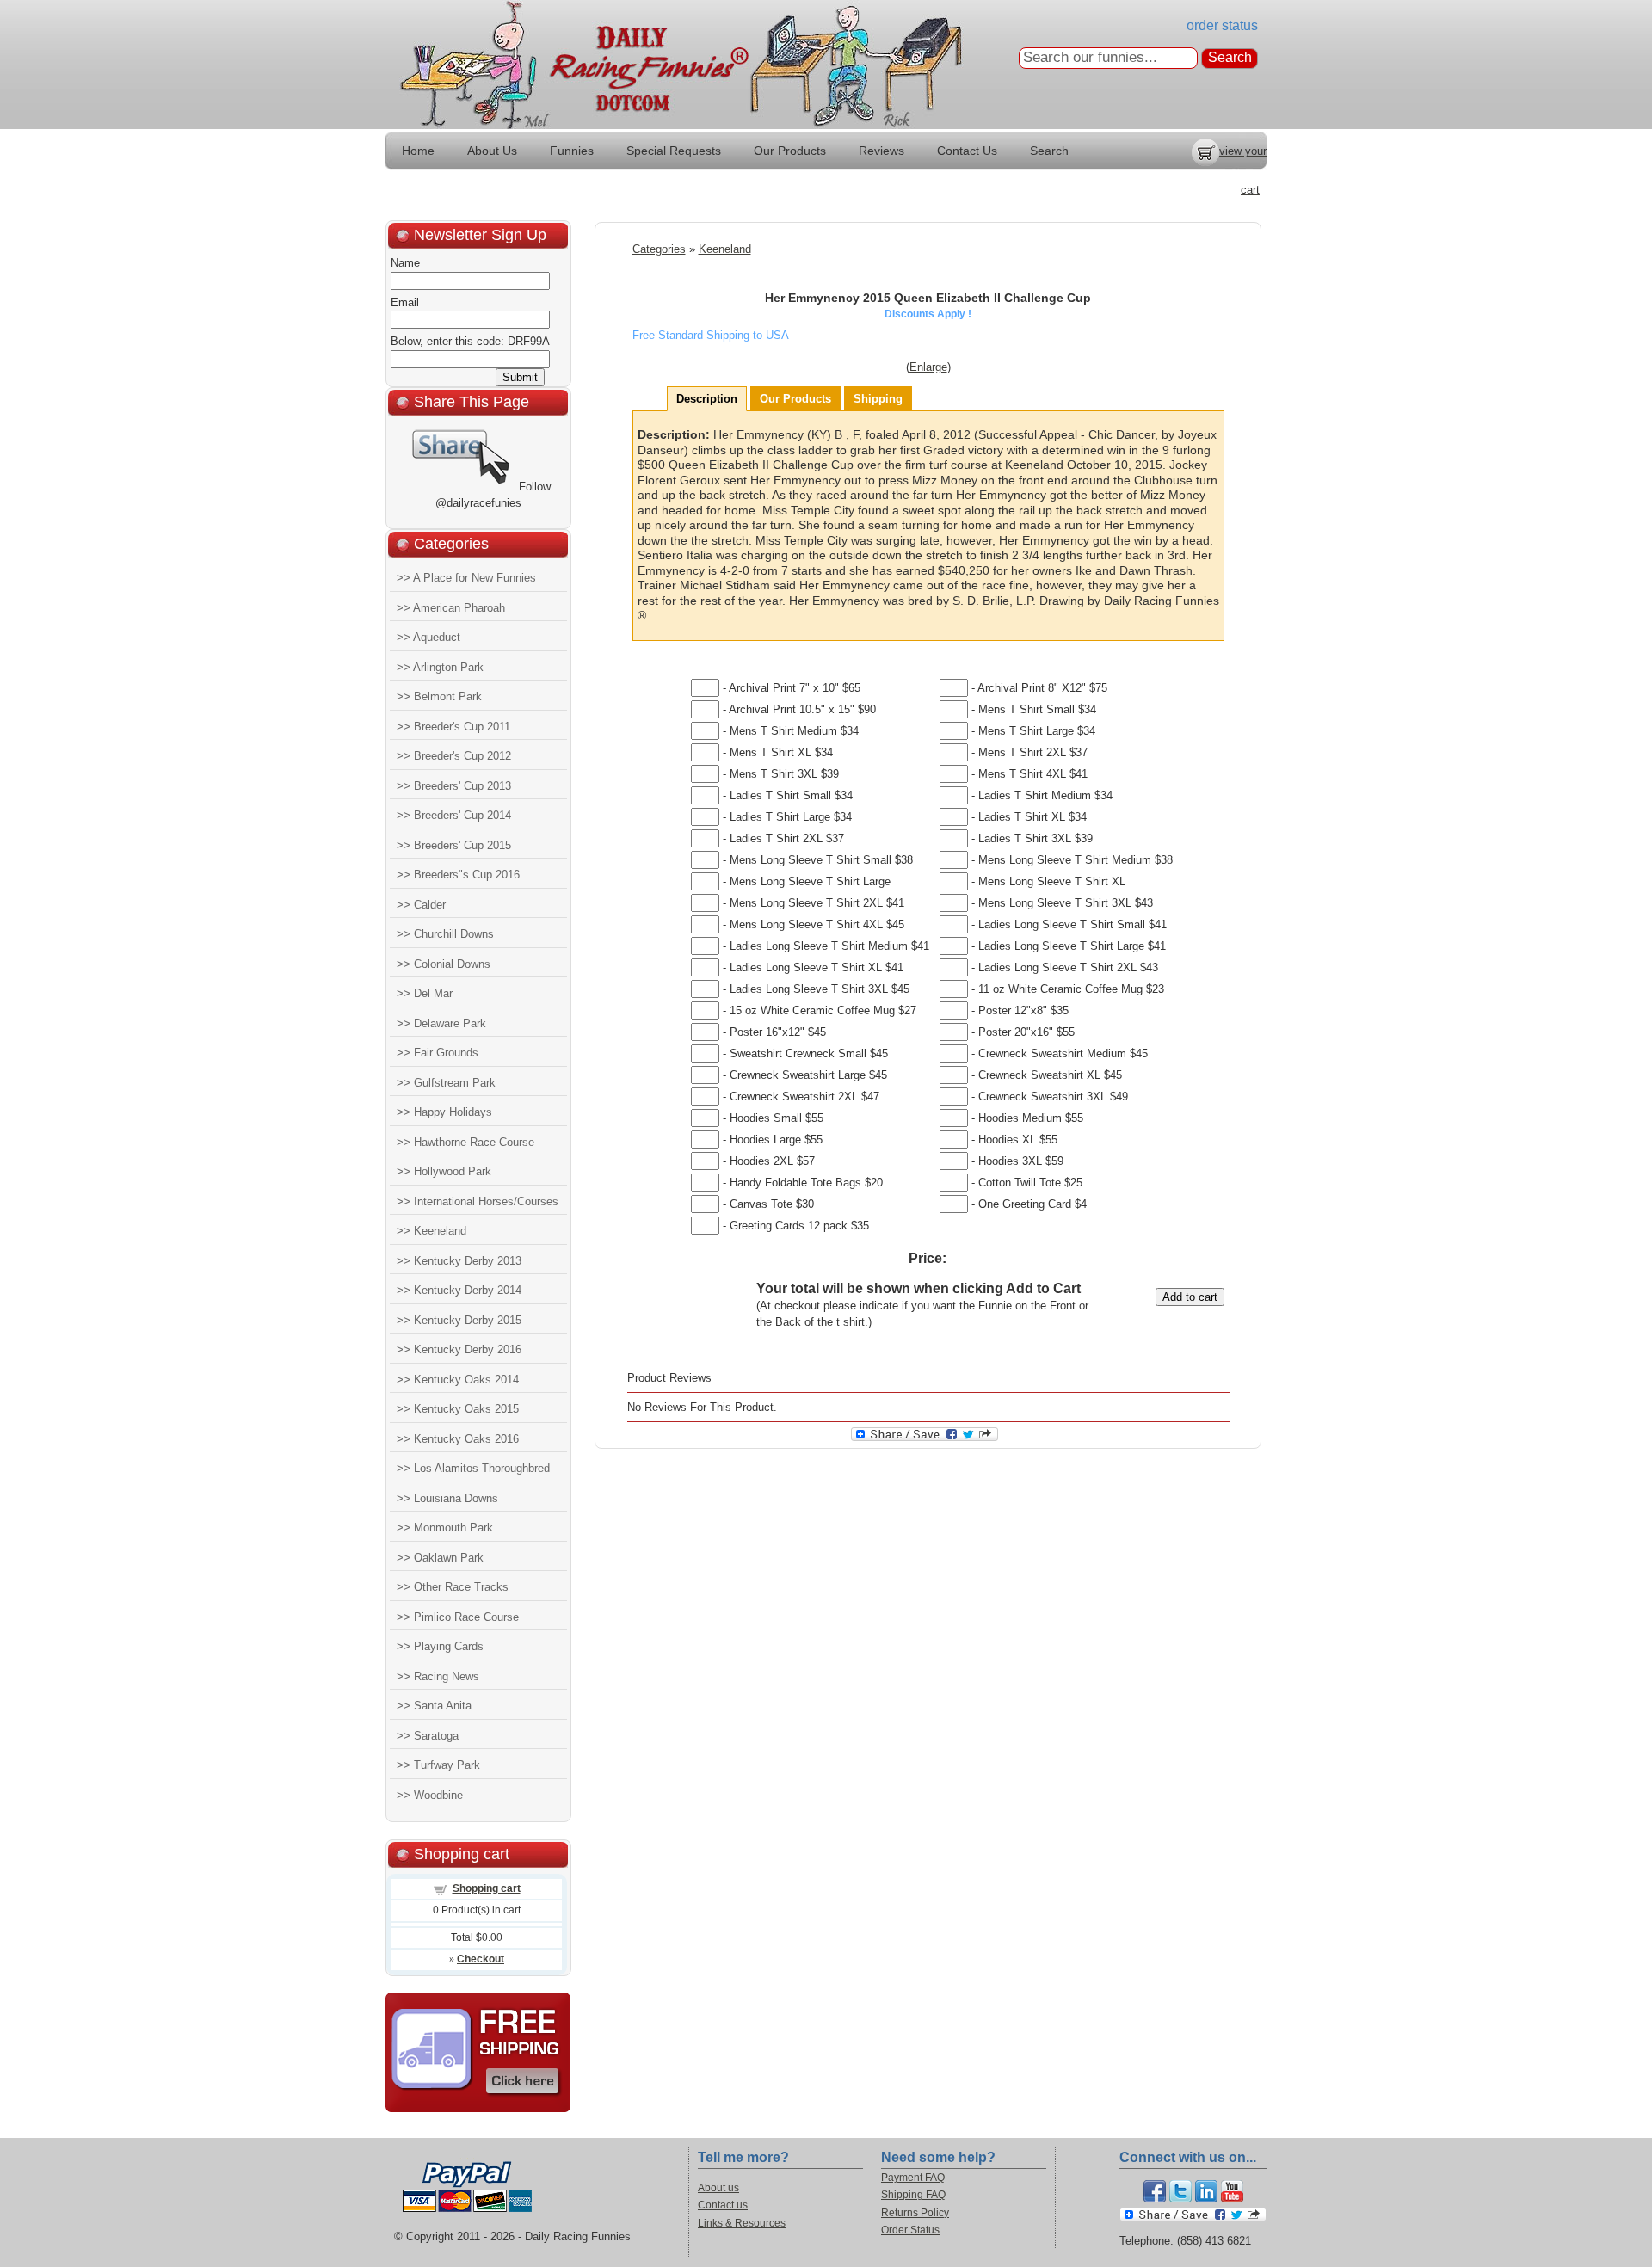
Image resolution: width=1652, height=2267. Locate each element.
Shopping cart (487, 1888)
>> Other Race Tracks (453, 1587)
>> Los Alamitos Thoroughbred (473, 1468)
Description (707, 399)
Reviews (881, 151)
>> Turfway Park (438, 1765)
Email (405, 302)
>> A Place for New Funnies (466, 578)
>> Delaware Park (441, 1023)
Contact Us (967, 151)
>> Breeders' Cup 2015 (454, 845)
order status (1222, 25)
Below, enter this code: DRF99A (470, 341)
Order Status (910, 2230)
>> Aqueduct (428, 637)
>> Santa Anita (434, 1706)
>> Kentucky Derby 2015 (459, 1320)
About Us (492, 151)
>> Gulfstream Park (446, 1083)
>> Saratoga (428, 1736)
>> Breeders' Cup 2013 (454, 786)
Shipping (878, 399)
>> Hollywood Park (444, 1171)
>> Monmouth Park (445, 1528)
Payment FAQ (913, 2178)
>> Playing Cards (440, 1646)
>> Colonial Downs (444, 964)
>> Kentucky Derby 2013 (459, 1261)
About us (718, 2188)
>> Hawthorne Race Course (465, 1142)
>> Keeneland (431, 1231)
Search (1049, 151)
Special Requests (674, 151)
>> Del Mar (425, 993)
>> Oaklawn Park (440, 1558)
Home (418, 151)
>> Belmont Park (439, 696)
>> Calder (421, 905)
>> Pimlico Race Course (458, 1617)
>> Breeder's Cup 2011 (453, 727)
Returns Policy (915, 2213)
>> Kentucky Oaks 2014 (458, 1380)
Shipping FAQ (913, 2195)
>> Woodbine (430, 1795)
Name (405, 263)
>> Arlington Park (440, 667)
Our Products (790, 151)
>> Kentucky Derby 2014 (459, 1290)
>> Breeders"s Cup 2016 (458, 875)
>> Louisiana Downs (447, 1498)
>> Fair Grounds (438, 1053)
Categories (659, 249)
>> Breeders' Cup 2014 (454, 815)
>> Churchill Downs (445, 934)
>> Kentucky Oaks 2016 (458, 1439)
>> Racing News (438, 1676)
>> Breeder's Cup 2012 (454, 756)
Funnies (572, 151)
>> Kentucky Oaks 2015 (458, 1409)
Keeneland (725, 249)
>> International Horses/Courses (478, 1201)
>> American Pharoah (451, 608)
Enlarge (928, 367)
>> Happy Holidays (444, 1112)
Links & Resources (742, 2223)
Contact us (723, 2205)
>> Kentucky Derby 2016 (459, 1349)
